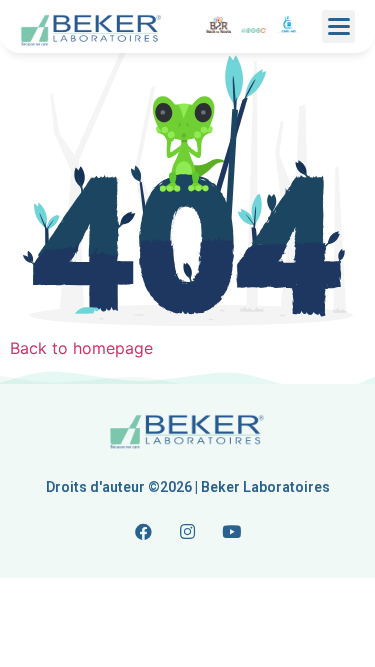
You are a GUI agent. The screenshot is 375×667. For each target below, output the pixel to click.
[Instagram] (188, 531)
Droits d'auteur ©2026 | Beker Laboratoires (188, 487)
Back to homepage (81, 348)
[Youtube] (232, 531)
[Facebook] (144, 531)
